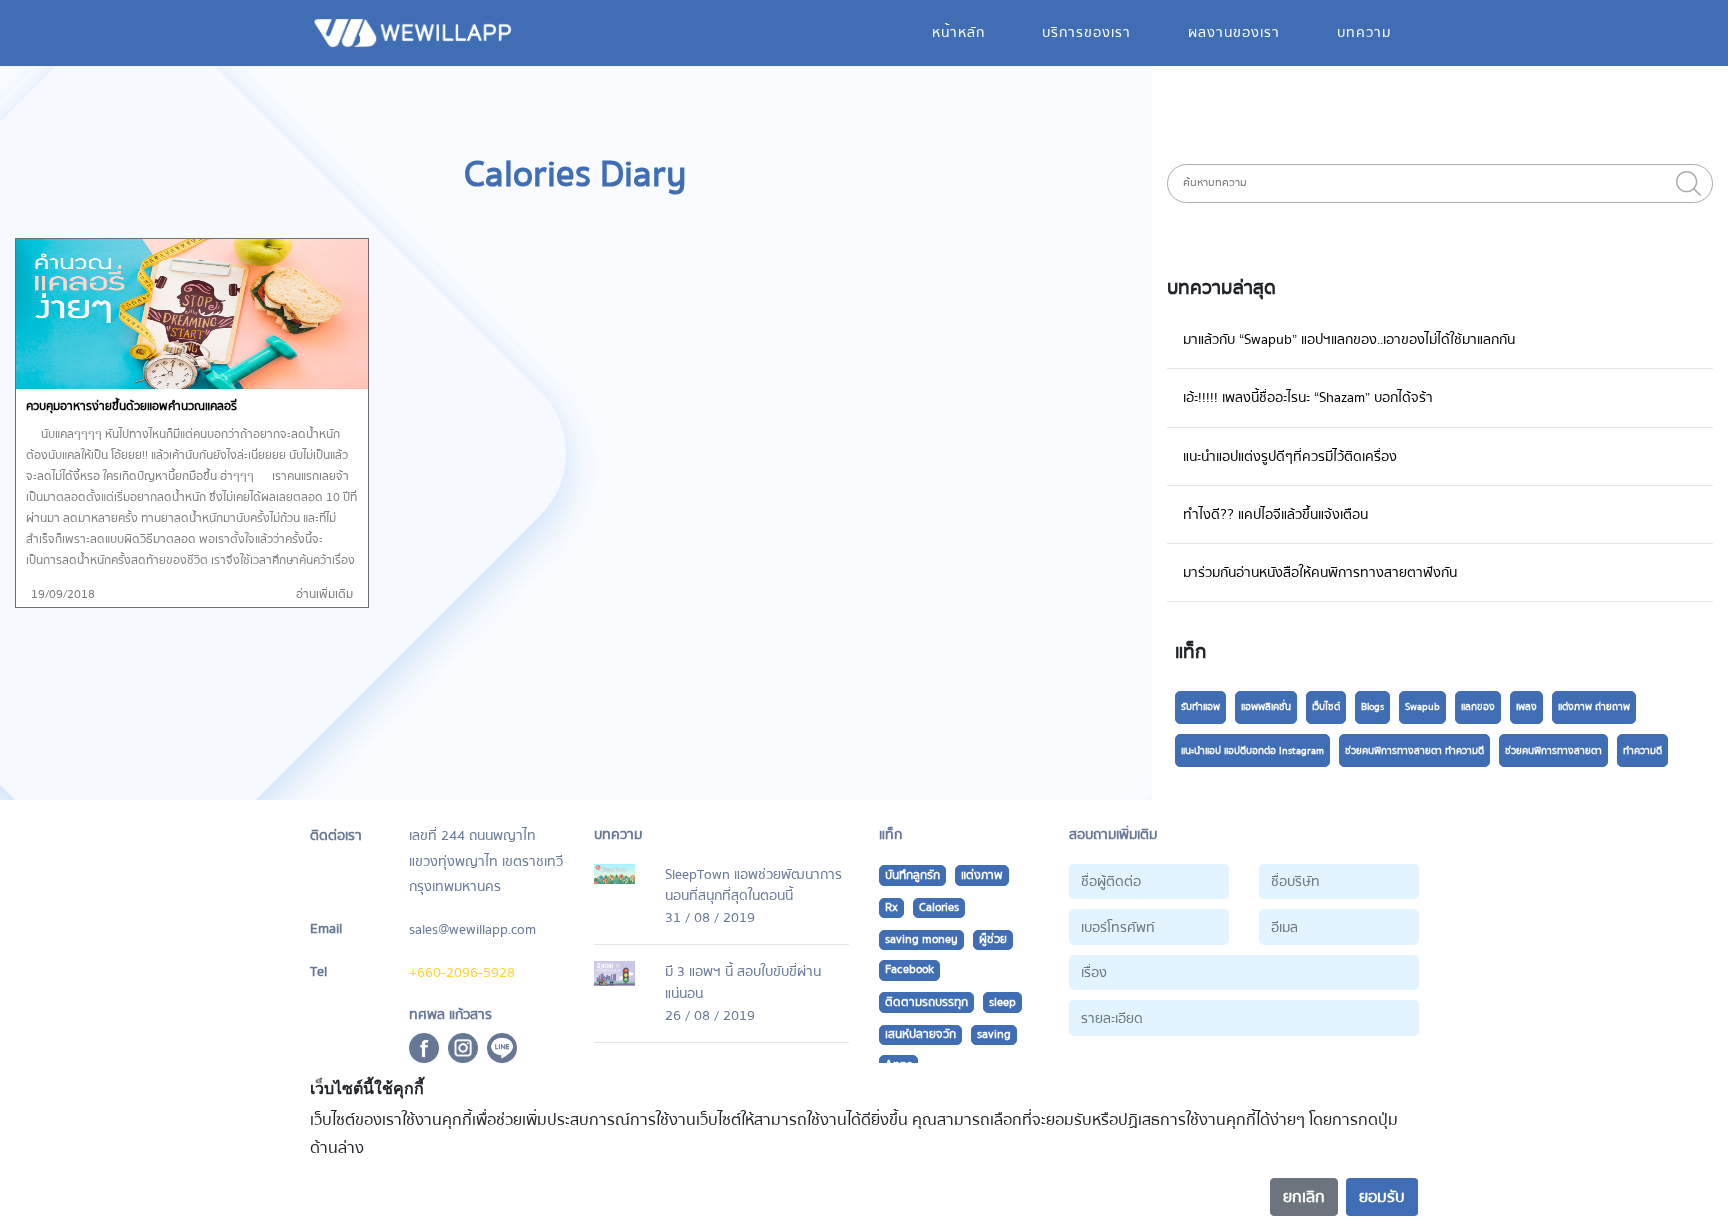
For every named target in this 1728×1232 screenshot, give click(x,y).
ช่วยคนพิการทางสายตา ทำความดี (1414, 751)
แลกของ (1478, 707)
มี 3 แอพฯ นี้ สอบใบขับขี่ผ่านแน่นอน (743, 982)
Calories (939, 907)
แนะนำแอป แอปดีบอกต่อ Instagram (1252, 751)
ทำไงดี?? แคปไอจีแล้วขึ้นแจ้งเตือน (1275, 514)
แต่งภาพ (982, 875)
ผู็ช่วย (993, 939)
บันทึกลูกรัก (912, 875)
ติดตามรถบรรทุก (926, 1002)
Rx (891, 907)
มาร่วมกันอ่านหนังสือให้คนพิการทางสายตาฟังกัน (1320, 572)
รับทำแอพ (1200, 707)
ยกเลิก (1304, 1197)
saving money (921, 939)
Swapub (1422, 707)
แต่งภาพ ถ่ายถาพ (1594, 707)
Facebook (909, 969)
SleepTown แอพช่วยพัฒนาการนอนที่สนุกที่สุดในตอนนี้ (753, 885)
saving (994, 1034)
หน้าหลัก (958, 32)
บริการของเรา (1086, 32)
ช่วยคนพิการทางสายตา (1553, 751)
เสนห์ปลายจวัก (920, 1034)
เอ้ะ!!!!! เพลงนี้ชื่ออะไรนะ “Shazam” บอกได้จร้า (1308, 397)
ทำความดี (1642, 751)
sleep (1002, 1002)
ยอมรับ (1382, 1197)
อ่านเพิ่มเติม (324, 594)
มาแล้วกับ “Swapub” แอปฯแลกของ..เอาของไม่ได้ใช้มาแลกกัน (1349, 339)
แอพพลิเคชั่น (1266, 707)
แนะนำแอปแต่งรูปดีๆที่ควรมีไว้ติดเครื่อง (1290, 456)
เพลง (1526, 707)
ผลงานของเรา (1234, 32)
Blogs (1372, 707)
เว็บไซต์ (1326, 707)
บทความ (1364, 32)
